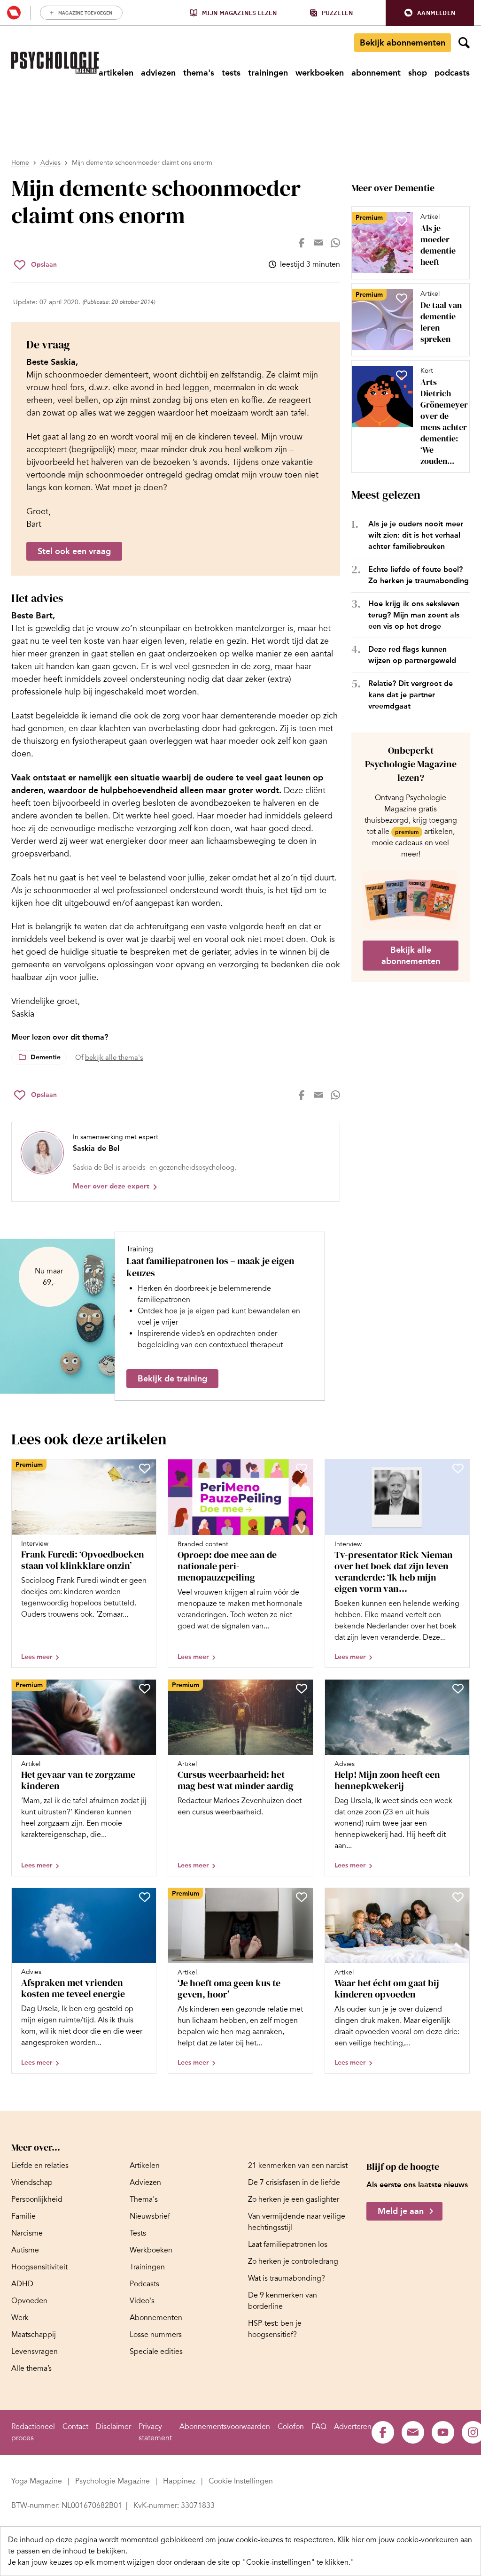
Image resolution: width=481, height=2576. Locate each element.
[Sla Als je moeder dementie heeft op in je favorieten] (402, 221)
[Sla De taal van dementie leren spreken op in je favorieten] (402, 298)
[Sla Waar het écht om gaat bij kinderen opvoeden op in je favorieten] (458, 1897)
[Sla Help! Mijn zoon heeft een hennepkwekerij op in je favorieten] (458, 1689)
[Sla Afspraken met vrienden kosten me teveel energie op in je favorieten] (145, 1897)
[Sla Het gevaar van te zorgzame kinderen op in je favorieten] (145, 1689)
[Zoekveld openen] (464, 43)
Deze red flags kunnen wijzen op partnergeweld (412, 655)
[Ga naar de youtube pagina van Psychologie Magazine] (443, 2432)
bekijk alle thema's (114, 1057)
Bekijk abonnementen (403, 43)
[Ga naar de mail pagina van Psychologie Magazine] (413, 2432)
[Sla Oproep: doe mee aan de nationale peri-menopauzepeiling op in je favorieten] (302, 1468)
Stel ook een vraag (74, 551)
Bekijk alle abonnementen (411, 956)
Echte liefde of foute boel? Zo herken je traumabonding (419, 575)
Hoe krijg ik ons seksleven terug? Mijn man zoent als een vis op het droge (414, 615)
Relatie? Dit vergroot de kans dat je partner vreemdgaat (411, 695)
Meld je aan (401, 2211)
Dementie (46, 1057)
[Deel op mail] (318, 243)
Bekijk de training (172, 1379)
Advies (50, 163)
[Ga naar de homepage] (55, 63)
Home (20, 163)
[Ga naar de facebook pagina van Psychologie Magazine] (383, 2432)
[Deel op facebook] (302, 243)
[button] (430, 13)
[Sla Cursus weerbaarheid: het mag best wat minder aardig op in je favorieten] (302, 1689)
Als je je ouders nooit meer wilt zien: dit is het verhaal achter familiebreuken (416, 535)
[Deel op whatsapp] (335, 243)
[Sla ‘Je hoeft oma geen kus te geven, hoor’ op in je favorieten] (302, 1897)
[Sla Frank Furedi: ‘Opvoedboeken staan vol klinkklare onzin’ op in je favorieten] (145, 1468)
